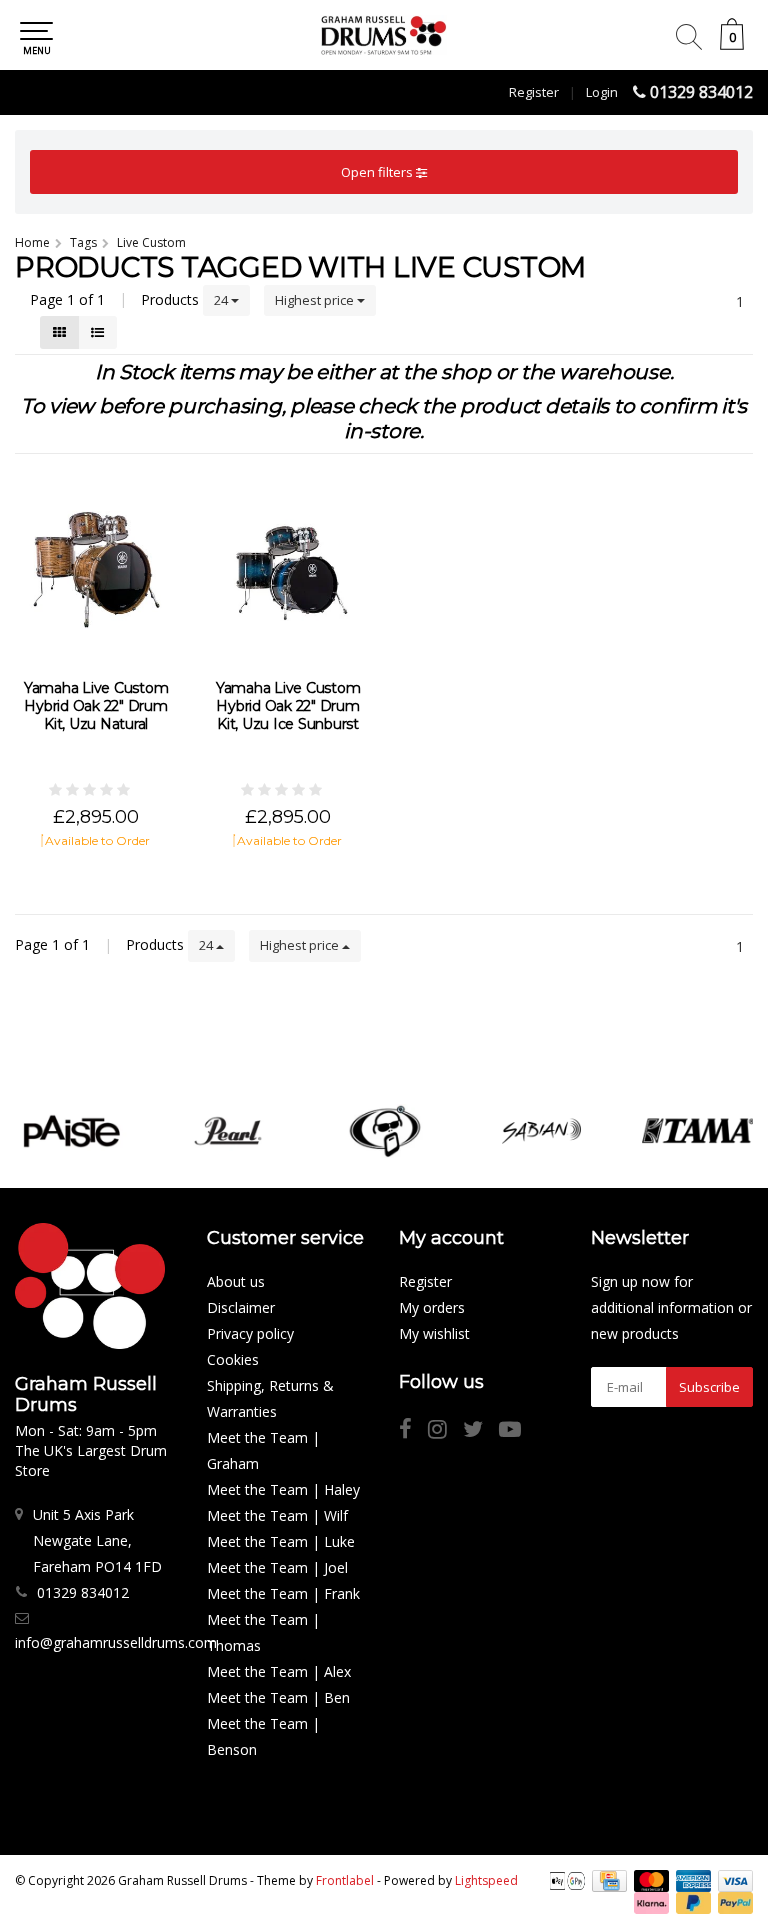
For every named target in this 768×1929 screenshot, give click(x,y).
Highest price (316, 300)
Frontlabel (345, 1880)
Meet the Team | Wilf (277, 1515)
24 (222, 300)
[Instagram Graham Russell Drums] (445, 1431)
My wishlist (434, 1333)
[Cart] (732, 44)
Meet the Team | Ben (278, 1697)
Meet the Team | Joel (277, 1567)
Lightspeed (486, 1880)
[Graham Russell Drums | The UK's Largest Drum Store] (384, 35)
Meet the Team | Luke (281, 1541)
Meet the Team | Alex (279, 1671)
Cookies (233, 1359)
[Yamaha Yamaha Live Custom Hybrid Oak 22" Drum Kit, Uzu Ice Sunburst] (288, 569)
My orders (432, 1307)
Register (534, 92)
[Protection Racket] (385, 1131)
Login (602, 92)
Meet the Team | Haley (283, 1489)
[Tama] (698, 1131)
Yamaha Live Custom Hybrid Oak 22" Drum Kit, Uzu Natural (96, 706)
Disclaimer (241, 1307)
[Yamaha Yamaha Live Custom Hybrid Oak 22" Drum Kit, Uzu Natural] (96, 569)
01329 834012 (701, 92)
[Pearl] (228, 1131)
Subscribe (709, 1387)
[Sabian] (542, 1131)
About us (236, 1281)
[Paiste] (72, 1131)
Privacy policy (250, 1333)
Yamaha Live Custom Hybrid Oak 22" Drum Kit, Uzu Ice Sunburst (288, 706)
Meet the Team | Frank (283, 1593)
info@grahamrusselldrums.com (116, 1642)
